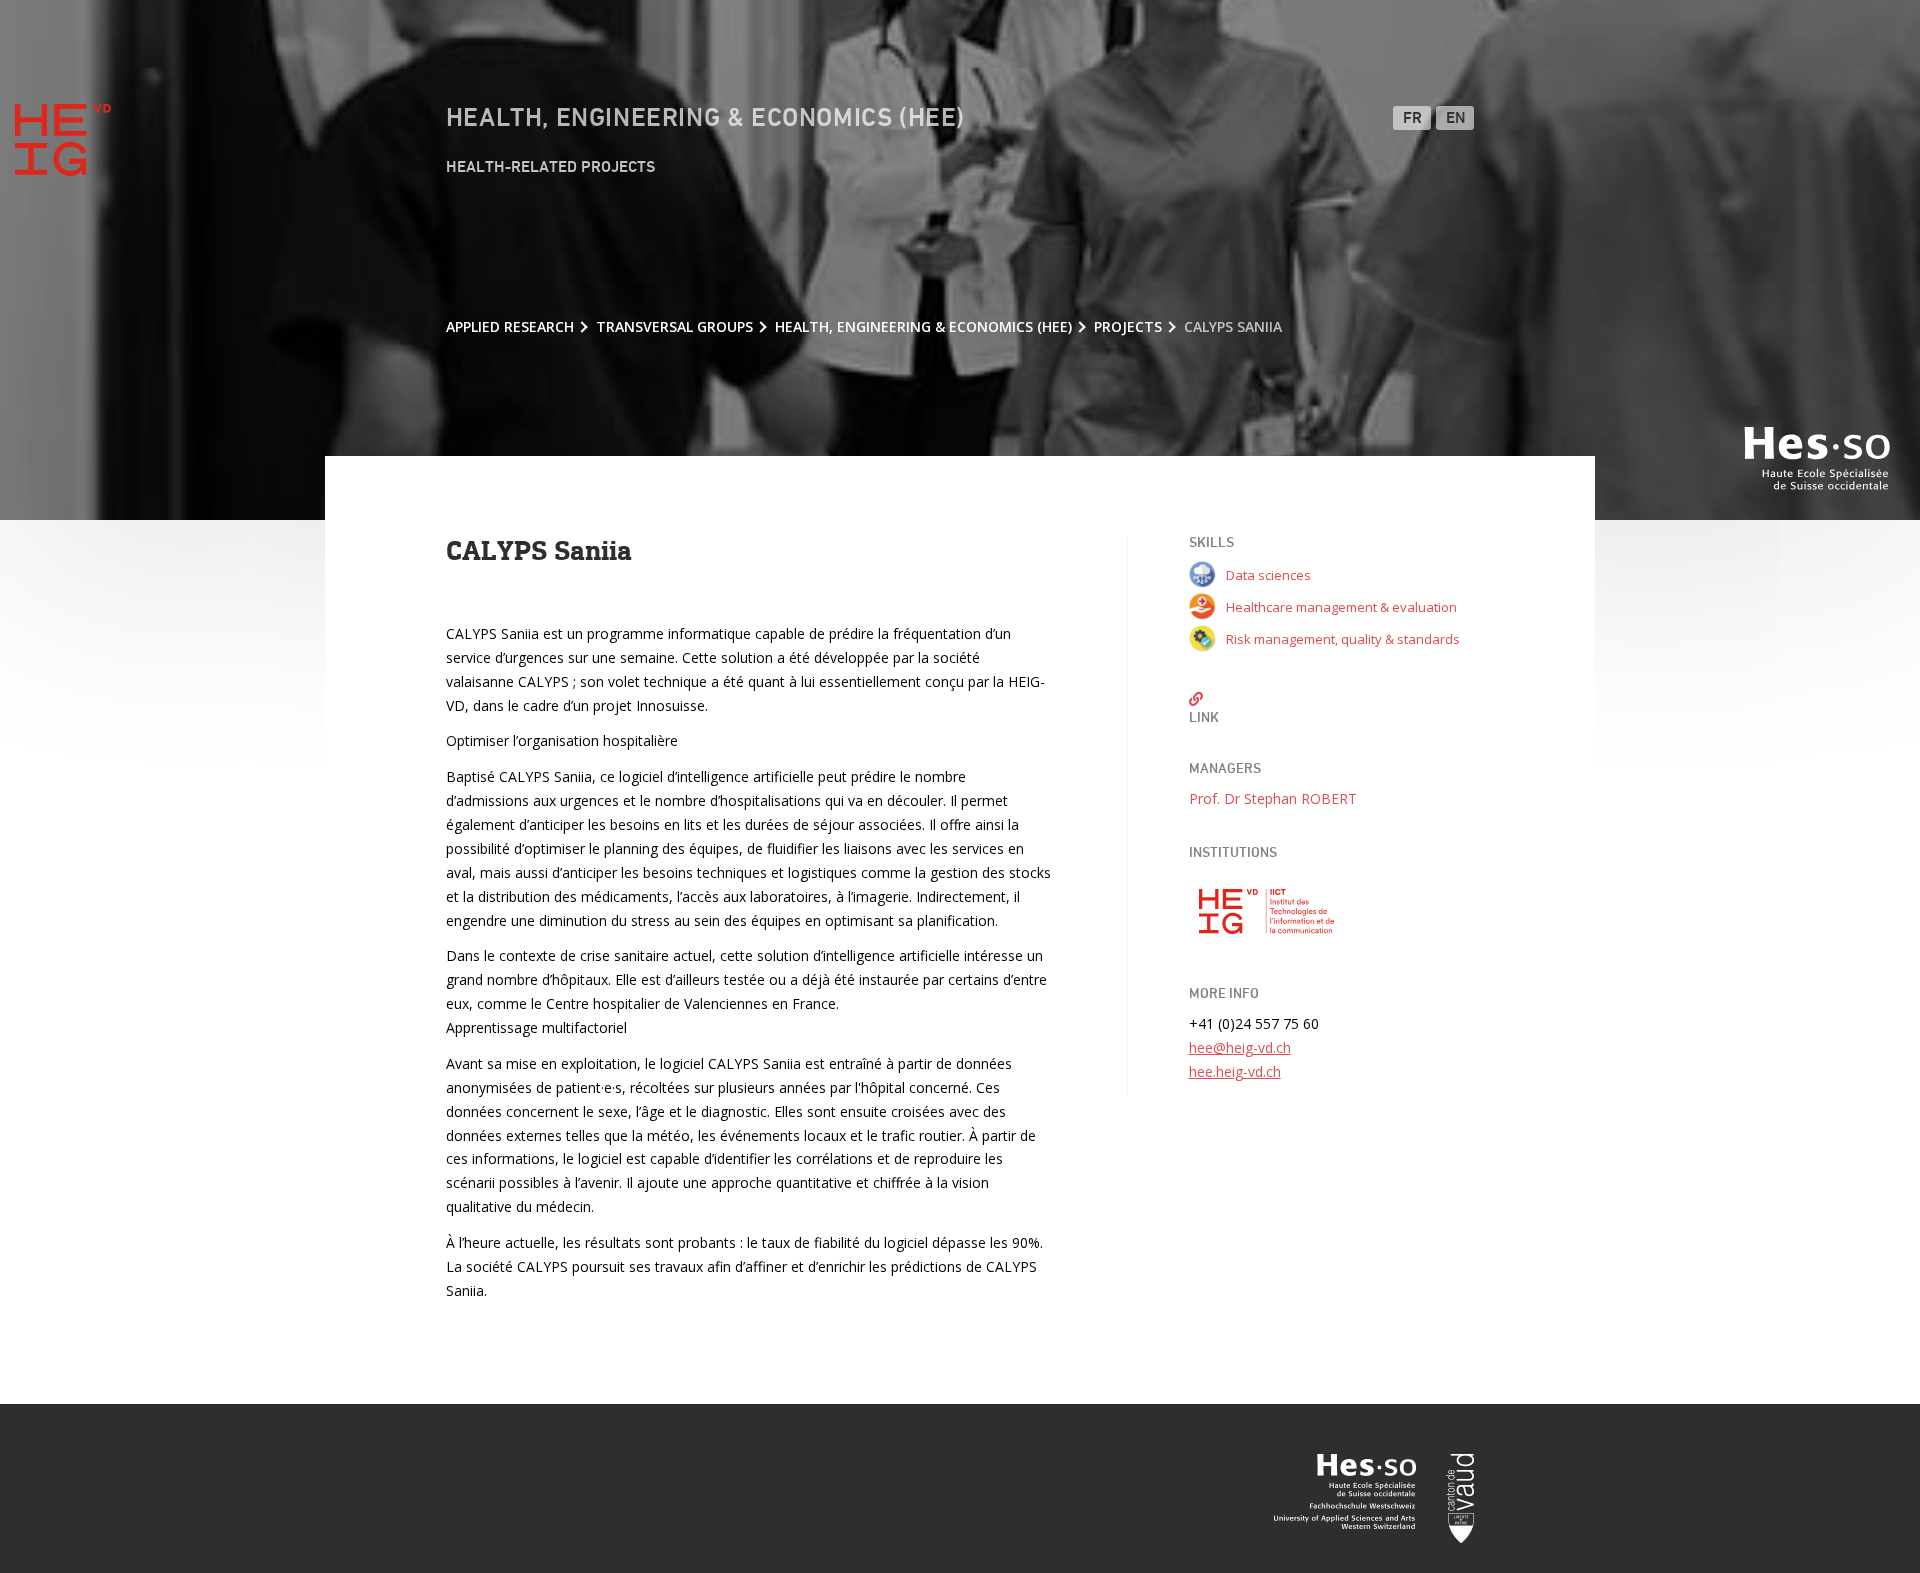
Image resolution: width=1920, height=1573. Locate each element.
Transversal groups (674, 326)
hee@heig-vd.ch (1240, 1047)
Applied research (510, 326)
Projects (1128, 326)
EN (1456, 119)
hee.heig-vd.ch (1235, 1071)
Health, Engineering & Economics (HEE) (705, 119)
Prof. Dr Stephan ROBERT (1273, 798)
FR (1413, 119)
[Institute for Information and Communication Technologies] (1266, 912)
